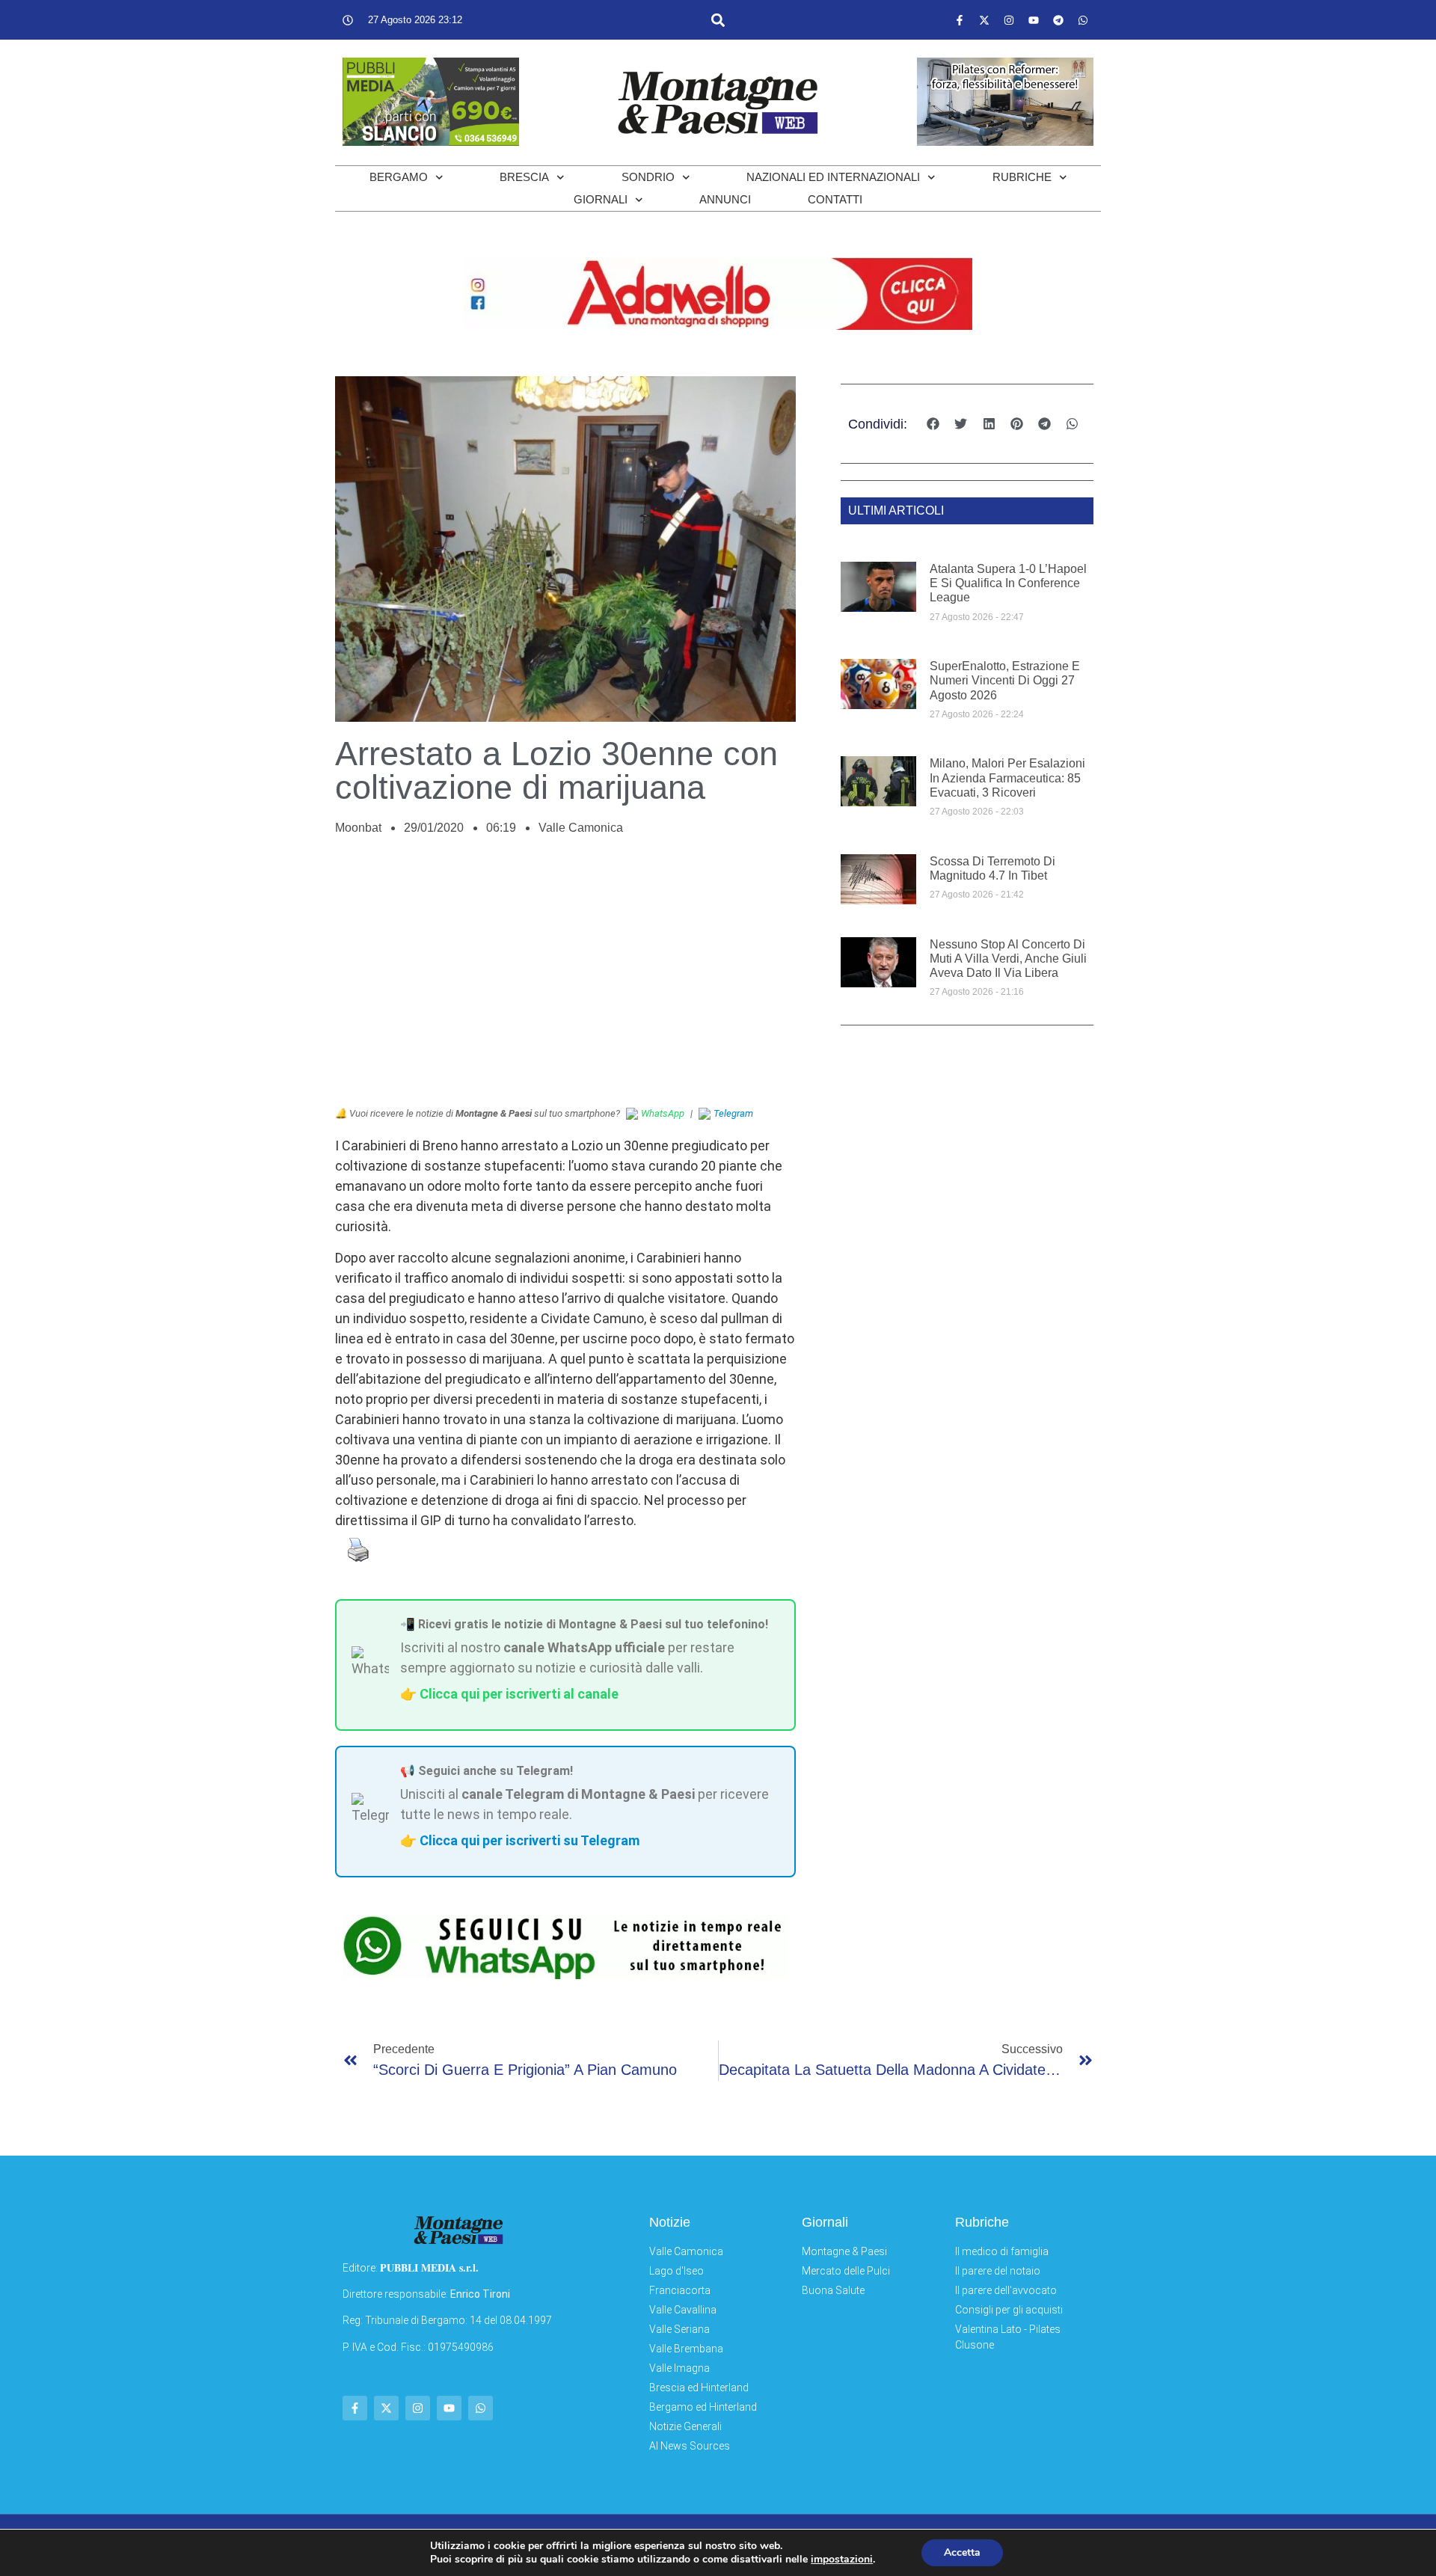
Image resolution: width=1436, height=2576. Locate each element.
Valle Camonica (581, 828)
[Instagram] (1009, 20)
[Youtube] (1034, 20)
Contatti (835, 199)
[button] (718, 20)
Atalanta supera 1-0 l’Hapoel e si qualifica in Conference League (1008, 583)
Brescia (524, 177)
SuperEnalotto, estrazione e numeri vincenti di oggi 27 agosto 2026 (1005, 680)
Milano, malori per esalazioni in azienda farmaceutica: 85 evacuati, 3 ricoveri (1007, 778)
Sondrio (648, 177)
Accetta (962, 2552)
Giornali (601, 199)
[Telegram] (1058, 20)
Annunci (725, 199)
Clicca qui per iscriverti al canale (519, 1694)
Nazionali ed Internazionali (833, 177)
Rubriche (1022, 177)
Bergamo (399, 177)
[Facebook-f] (960, 20)
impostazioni (842, 2560)
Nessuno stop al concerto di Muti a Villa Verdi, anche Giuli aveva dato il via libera (1008, 959)
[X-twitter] (984, 20)
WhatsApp (663, 1113)
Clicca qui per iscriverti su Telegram (530, 1840)
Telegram (733, 1113)
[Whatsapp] (1083, 20)
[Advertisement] (565, 979)
